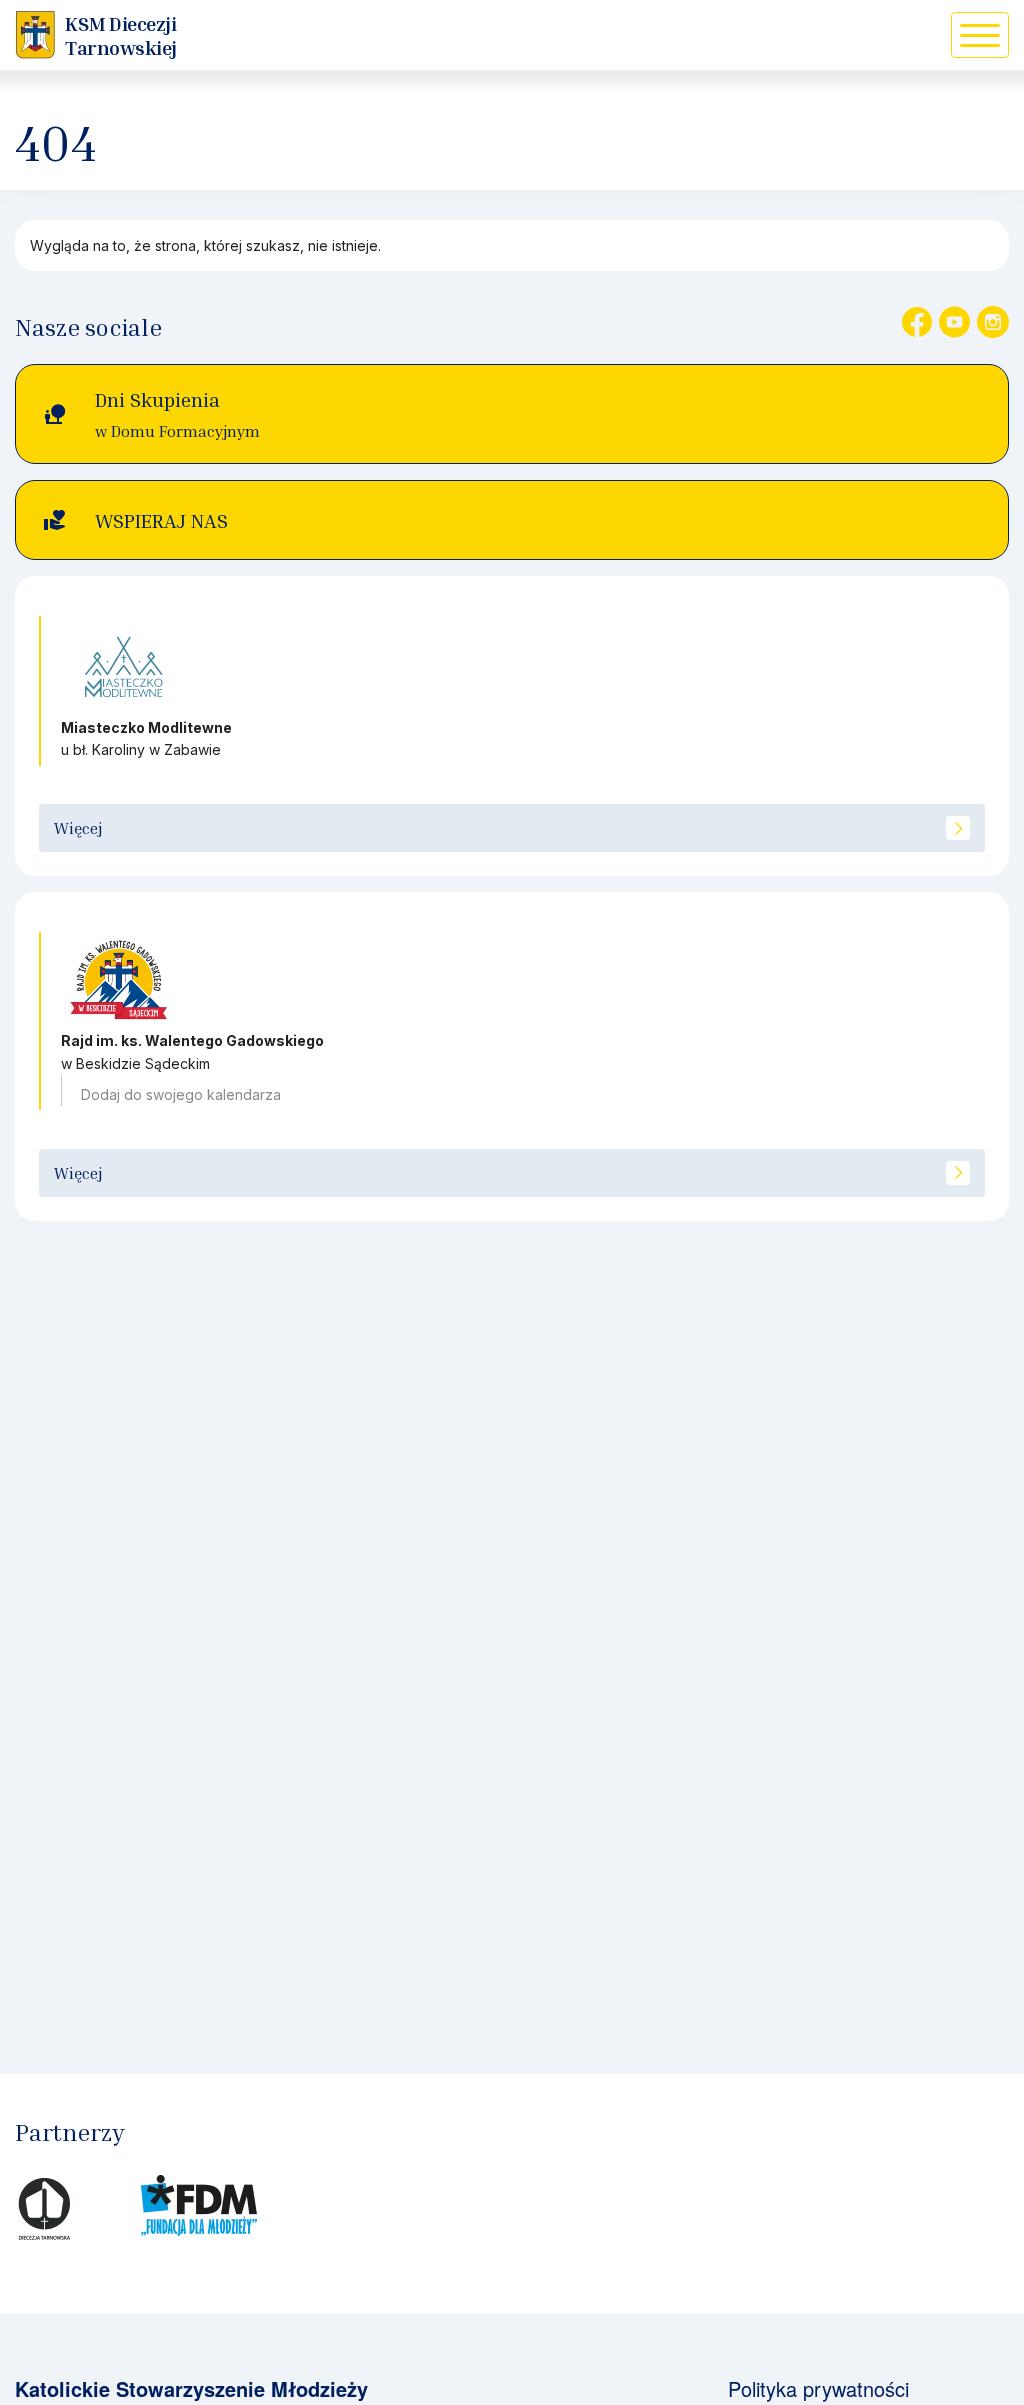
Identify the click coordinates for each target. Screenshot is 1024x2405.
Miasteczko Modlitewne (146, 727)
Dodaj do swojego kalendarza (181, 1094)
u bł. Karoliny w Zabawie (141, 749)
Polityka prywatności (818, 2388)
